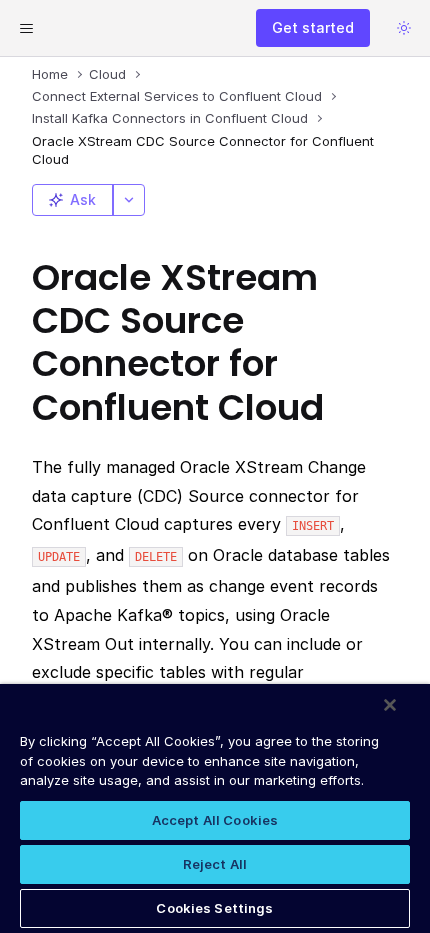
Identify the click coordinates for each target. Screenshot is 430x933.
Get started (313, 27)
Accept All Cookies (215, 820)
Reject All (215, 864)
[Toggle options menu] (129, 200)
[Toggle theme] (404, 28)
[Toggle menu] (26, 28)
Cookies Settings (214, 908)
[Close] (390, 705)
